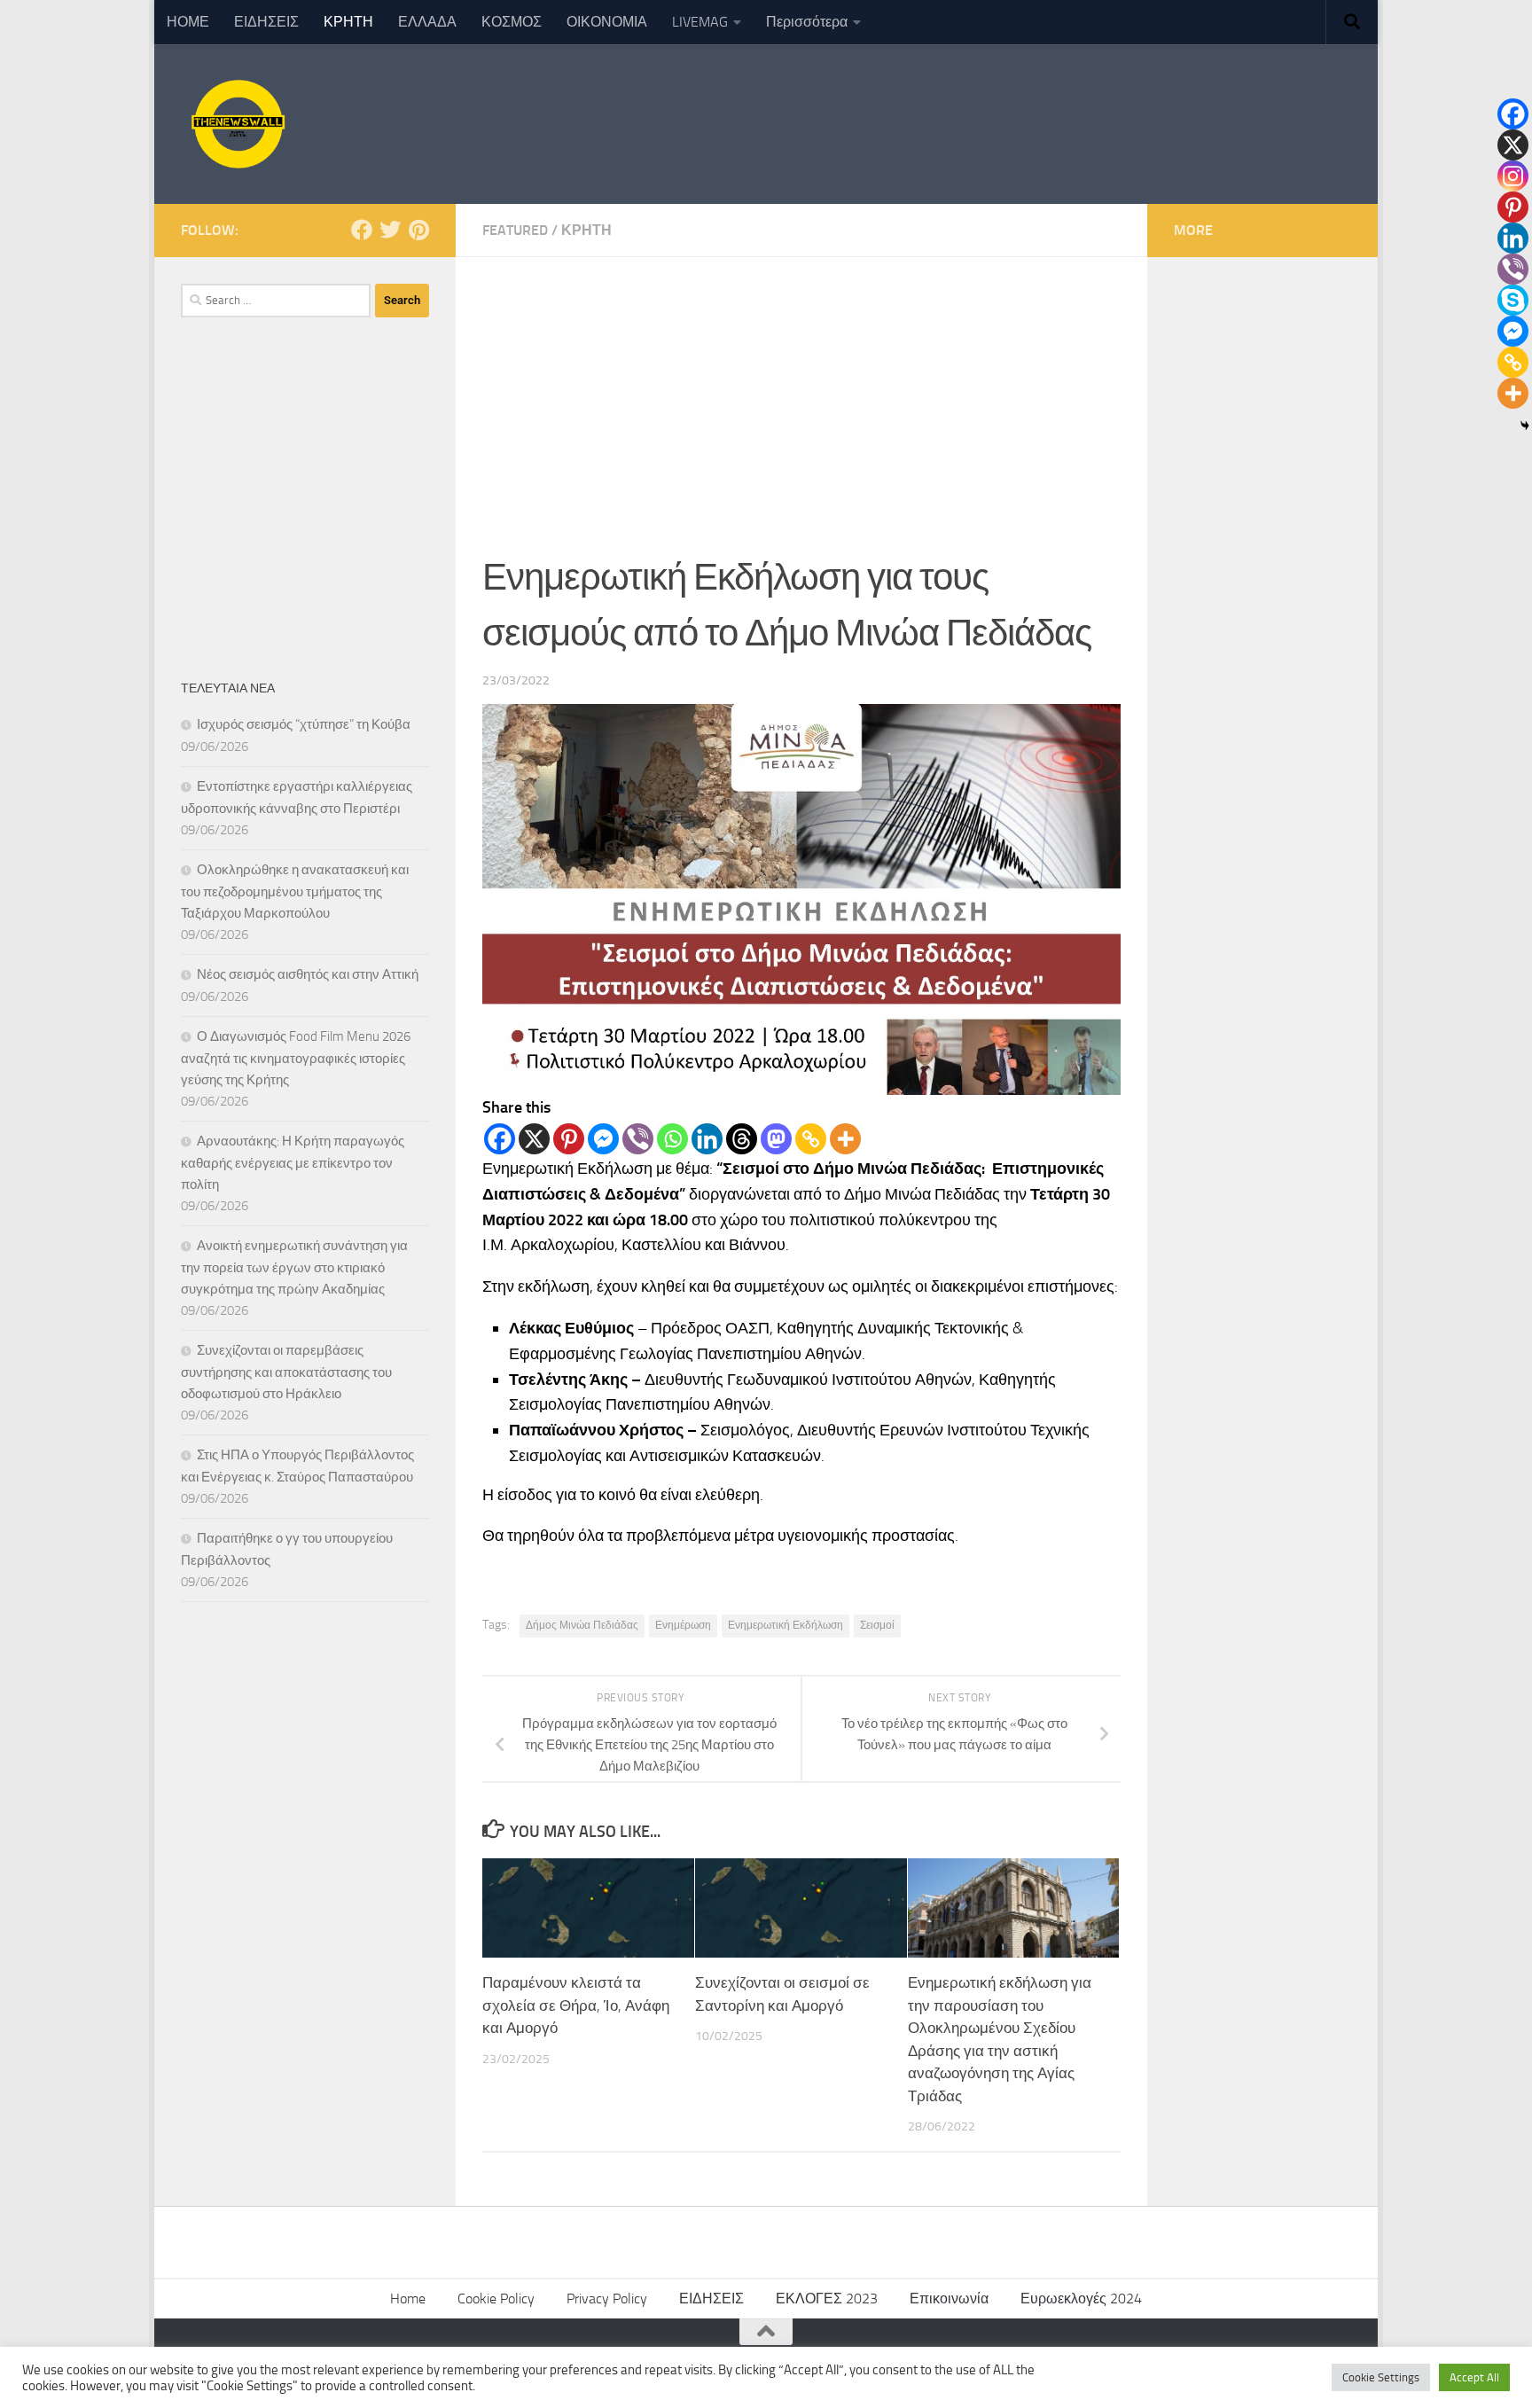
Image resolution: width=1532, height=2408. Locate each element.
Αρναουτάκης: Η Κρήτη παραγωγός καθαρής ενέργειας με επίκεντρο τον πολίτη (293, 1163)
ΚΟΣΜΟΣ (512, 22)
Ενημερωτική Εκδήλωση (786, 1625)
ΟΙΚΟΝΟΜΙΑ (607, 22)
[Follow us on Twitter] (390, 230)
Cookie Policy (496, 2299)
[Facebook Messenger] (603, 1139)
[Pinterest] (569, 1139)
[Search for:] (276, 301)
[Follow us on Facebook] (362, 230)
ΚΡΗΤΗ (348, 22)
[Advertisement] (801, 390)
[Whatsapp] (672, 1139)
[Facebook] (500, 1139)
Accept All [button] (1474, 2377)
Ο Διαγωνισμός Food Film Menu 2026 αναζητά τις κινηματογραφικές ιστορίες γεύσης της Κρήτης (296, 1058)
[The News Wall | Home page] (236, 124)
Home (408, 2299)
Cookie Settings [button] (1381, 2377)
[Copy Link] (811, 1139)
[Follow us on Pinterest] (418, 230)
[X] (534, 1139)
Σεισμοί (877, 1625)
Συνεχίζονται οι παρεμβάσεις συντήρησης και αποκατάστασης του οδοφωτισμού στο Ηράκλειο (286, 1372)
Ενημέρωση (683, 1625)
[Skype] (1513, 300)
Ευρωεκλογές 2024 (1081, 2299)
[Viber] (638, 1139)
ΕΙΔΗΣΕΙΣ (266, 22)
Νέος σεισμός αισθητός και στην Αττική (308, 974)
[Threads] (742, 1139)
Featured (515, 230)
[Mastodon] (776, 1139)
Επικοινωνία (949, 2299)
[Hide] (1525, 426)
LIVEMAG (700, 22)
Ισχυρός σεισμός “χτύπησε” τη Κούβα (304, 724)
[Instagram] (1513, 176)
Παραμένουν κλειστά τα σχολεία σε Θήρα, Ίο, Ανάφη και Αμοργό (576, 2005)
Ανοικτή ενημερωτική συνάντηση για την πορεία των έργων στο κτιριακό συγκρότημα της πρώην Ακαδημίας (294, 1267)
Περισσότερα (807, 22)
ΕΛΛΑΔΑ (427, 22)
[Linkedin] (707, 1139)
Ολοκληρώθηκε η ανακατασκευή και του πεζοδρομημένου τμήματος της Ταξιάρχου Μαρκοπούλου (295, 891)
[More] (845, 1139)
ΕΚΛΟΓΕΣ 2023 (827, 2299)
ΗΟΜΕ (188, 22)
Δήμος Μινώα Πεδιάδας (582, 1625)
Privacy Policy (607, 2299)
